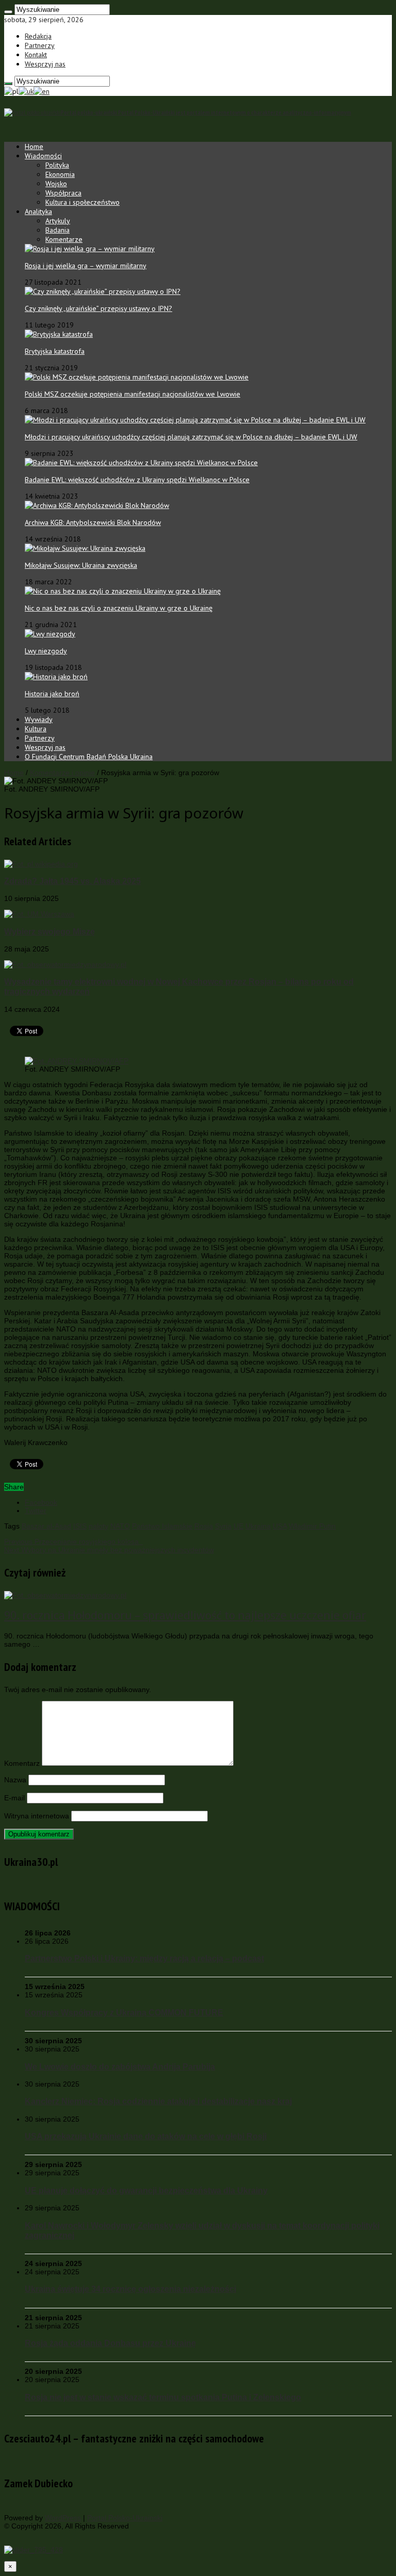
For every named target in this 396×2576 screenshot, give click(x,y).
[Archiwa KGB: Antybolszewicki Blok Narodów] (97, 505)
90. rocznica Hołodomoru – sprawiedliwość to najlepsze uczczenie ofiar (185, 1615)
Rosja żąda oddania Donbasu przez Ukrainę (110, 2343)
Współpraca (63, 193)
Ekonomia (60, 174)
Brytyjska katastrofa (55, 351)
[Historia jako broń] (56, 677)
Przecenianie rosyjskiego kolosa (73, 1541)
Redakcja (38, 36)
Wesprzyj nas (45, 64)
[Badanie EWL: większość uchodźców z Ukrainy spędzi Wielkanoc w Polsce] (141, 463)
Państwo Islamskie (162, 1526)
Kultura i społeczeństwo (82, 202)
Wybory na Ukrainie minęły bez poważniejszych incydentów (109, 1550)
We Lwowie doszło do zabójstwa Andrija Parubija (120, 2066)
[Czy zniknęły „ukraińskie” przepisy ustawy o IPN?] (103, 291)
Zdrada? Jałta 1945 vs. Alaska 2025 (72, 881)
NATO (120, 1526)
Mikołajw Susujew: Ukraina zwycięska (81, 565)
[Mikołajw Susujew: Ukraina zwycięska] (85, 548)
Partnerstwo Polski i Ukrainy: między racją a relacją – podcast (144, 1958)
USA (280, 1526)
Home (34, 146)
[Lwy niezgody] (50, 634)
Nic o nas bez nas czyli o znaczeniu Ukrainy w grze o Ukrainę (119, 608)
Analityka (38, 211)
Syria (223, 1526)
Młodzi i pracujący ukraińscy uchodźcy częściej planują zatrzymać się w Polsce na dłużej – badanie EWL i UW (191, 437)
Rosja (204, 1526)
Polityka (57, 165)
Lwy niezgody (46, 651)
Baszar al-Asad (46, 1526)
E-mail (14, 1798)
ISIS (80, 1526)
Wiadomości (43, 156)
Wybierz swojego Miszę (49, 931)
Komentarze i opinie (62, 773)
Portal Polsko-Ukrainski (125, 2518)
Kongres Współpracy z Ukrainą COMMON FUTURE (124, 2012)
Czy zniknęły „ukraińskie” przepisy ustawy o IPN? (98, 308)
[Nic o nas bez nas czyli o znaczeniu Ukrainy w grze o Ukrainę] (123, 591)
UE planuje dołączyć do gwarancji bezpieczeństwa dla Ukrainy (146, 2190)
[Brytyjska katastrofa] (59, 334)
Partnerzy (40, 45)
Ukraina (258, 1526)
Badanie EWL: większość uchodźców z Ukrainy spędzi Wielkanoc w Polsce (137, 480)
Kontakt (36, 55)
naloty (98, 1526)
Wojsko (56, 184)
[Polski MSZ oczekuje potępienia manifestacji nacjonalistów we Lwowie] (137, 377)
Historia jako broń (52, 694)
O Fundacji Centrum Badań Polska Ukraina (89, 757)
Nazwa (15, 1780)
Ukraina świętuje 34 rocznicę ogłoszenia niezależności (130, 2289)
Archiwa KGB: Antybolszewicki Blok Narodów (93, 522)
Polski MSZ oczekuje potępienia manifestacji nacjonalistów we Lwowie (133, 394)
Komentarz (22, 1763)
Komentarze (64, 239)
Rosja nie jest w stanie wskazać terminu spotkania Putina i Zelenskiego (163, 2397)
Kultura (36, 729)
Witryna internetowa (37, 1816)
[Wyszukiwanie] (8, 12)
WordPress (63, 2518)
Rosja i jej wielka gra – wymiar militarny (86, 266)
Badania (57, 230)
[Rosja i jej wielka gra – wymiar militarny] (90, 249)
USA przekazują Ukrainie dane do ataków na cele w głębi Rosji (146, 2136)
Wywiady (39, 719)
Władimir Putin (312, 1526)
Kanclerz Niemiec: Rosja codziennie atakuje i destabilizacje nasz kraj (158, 2101)
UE (238, 1526)
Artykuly (58, 221)
